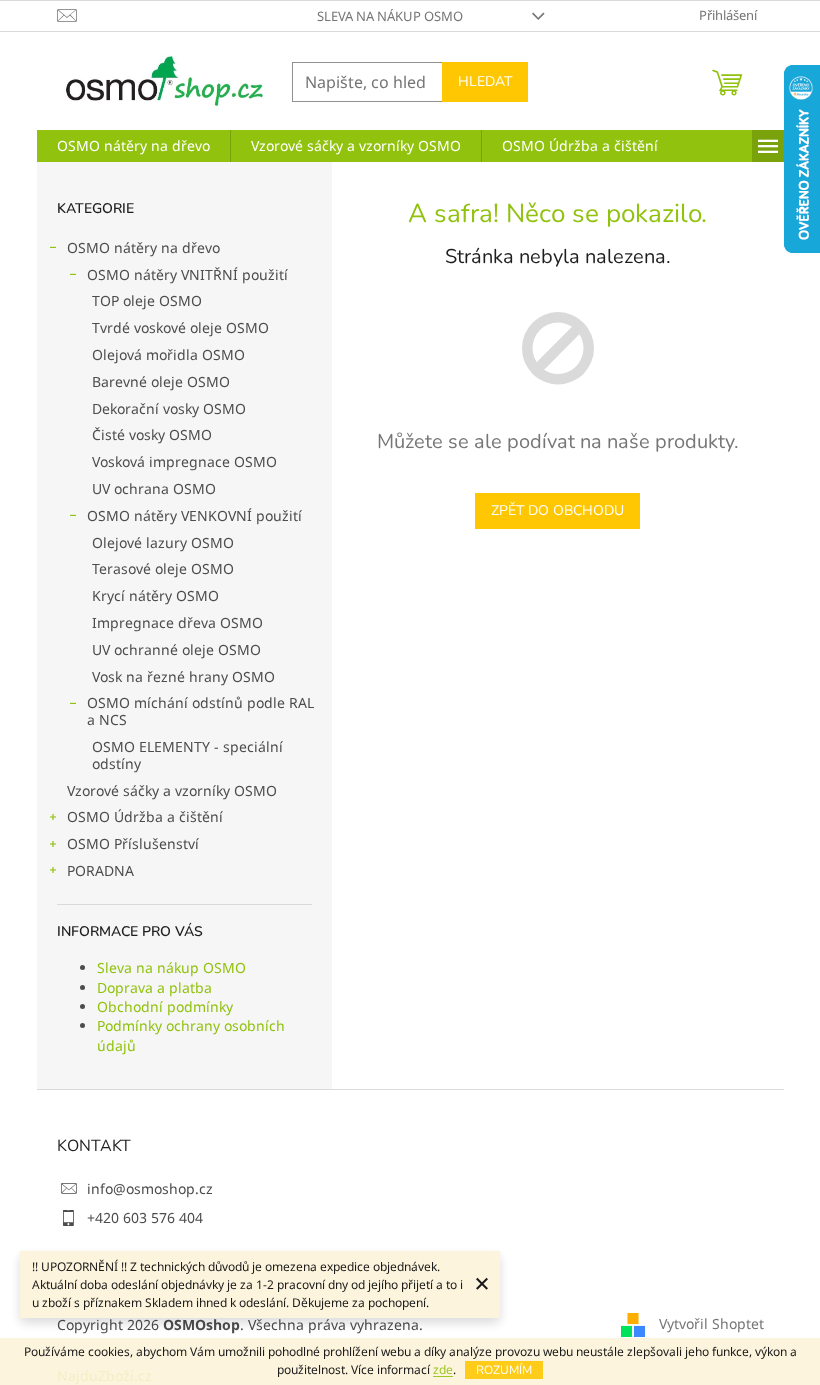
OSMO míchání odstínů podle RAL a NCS (200, 711)
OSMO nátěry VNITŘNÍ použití (187, 274)
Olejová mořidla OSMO (168, 354)
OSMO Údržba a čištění (145, 816)
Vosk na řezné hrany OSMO (183, 676)
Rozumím (504, 1370)
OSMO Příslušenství (133, 843)
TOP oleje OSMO (147, 300)
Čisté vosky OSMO (152, 434)
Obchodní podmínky (165, 1006)
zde (443, 1369)
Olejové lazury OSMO (163, 542)
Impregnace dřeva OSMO (177, 622)
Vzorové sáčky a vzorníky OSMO (172, 790)
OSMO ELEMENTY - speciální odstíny (187, 755)
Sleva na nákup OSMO (390, 16)
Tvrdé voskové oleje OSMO (180, 327)
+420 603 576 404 (145, 1217)
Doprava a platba (154, 987)
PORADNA (100, 870)
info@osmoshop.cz (150, 1188)
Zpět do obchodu (557, 510)
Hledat (485, 81)
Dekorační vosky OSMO (169, 408)
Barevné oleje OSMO (161, 381)
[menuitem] (133, 146)
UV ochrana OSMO (154, 488)
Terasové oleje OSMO (163, 568)
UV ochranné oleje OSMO (176, 649)
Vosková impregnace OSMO (184, 461)
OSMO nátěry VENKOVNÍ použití (194, 515)
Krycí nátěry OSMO (155, 595)
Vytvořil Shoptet (711, 1323)
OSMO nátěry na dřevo (143, 247)
